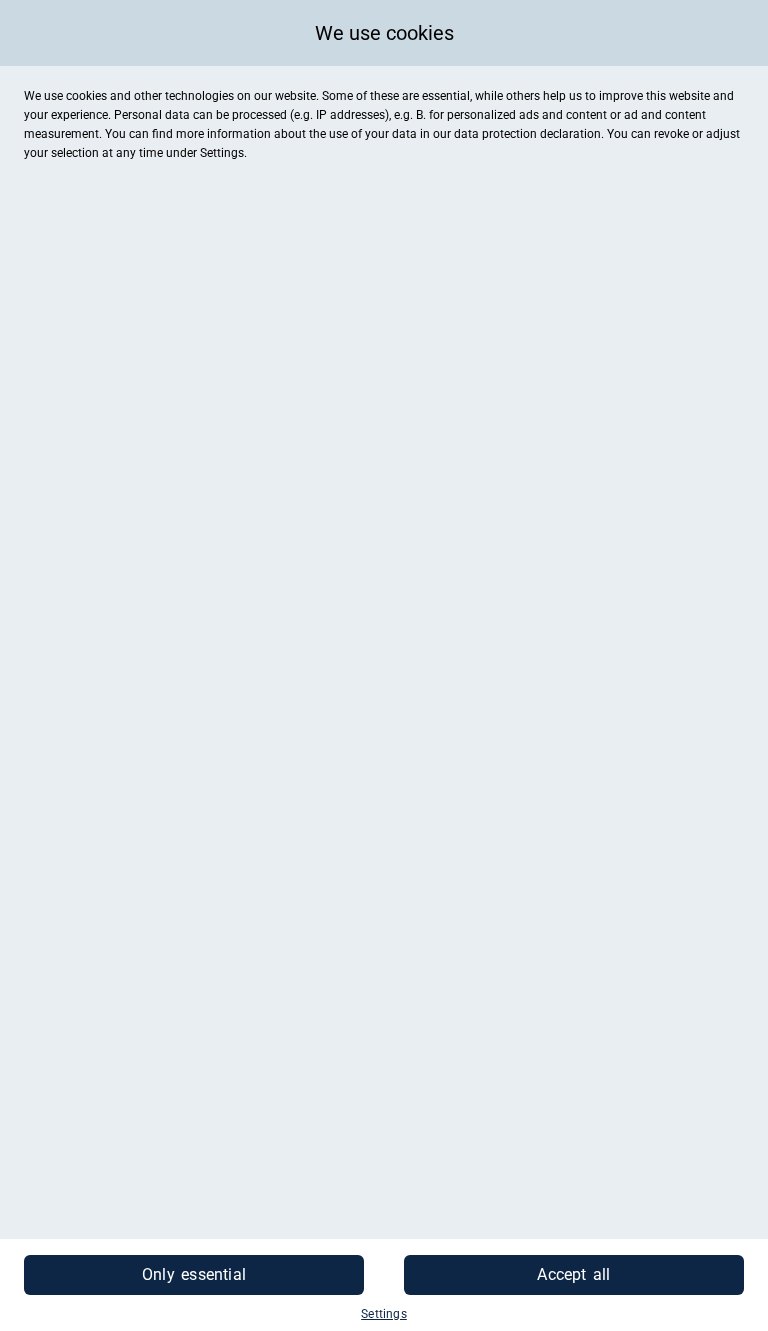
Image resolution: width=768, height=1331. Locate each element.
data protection (495, 134)
